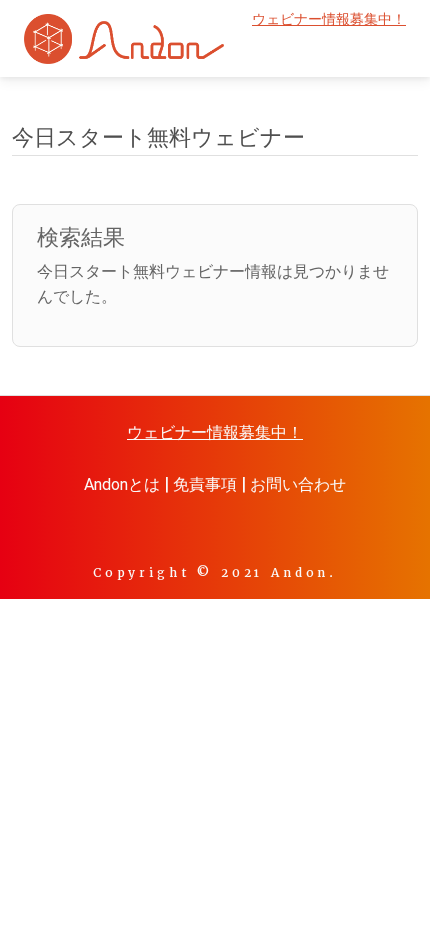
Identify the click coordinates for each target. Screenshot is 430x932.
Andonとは (122, 484)
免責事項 (205, 484)
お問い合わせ (298, 484)
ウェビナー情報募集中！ (329, 19)
